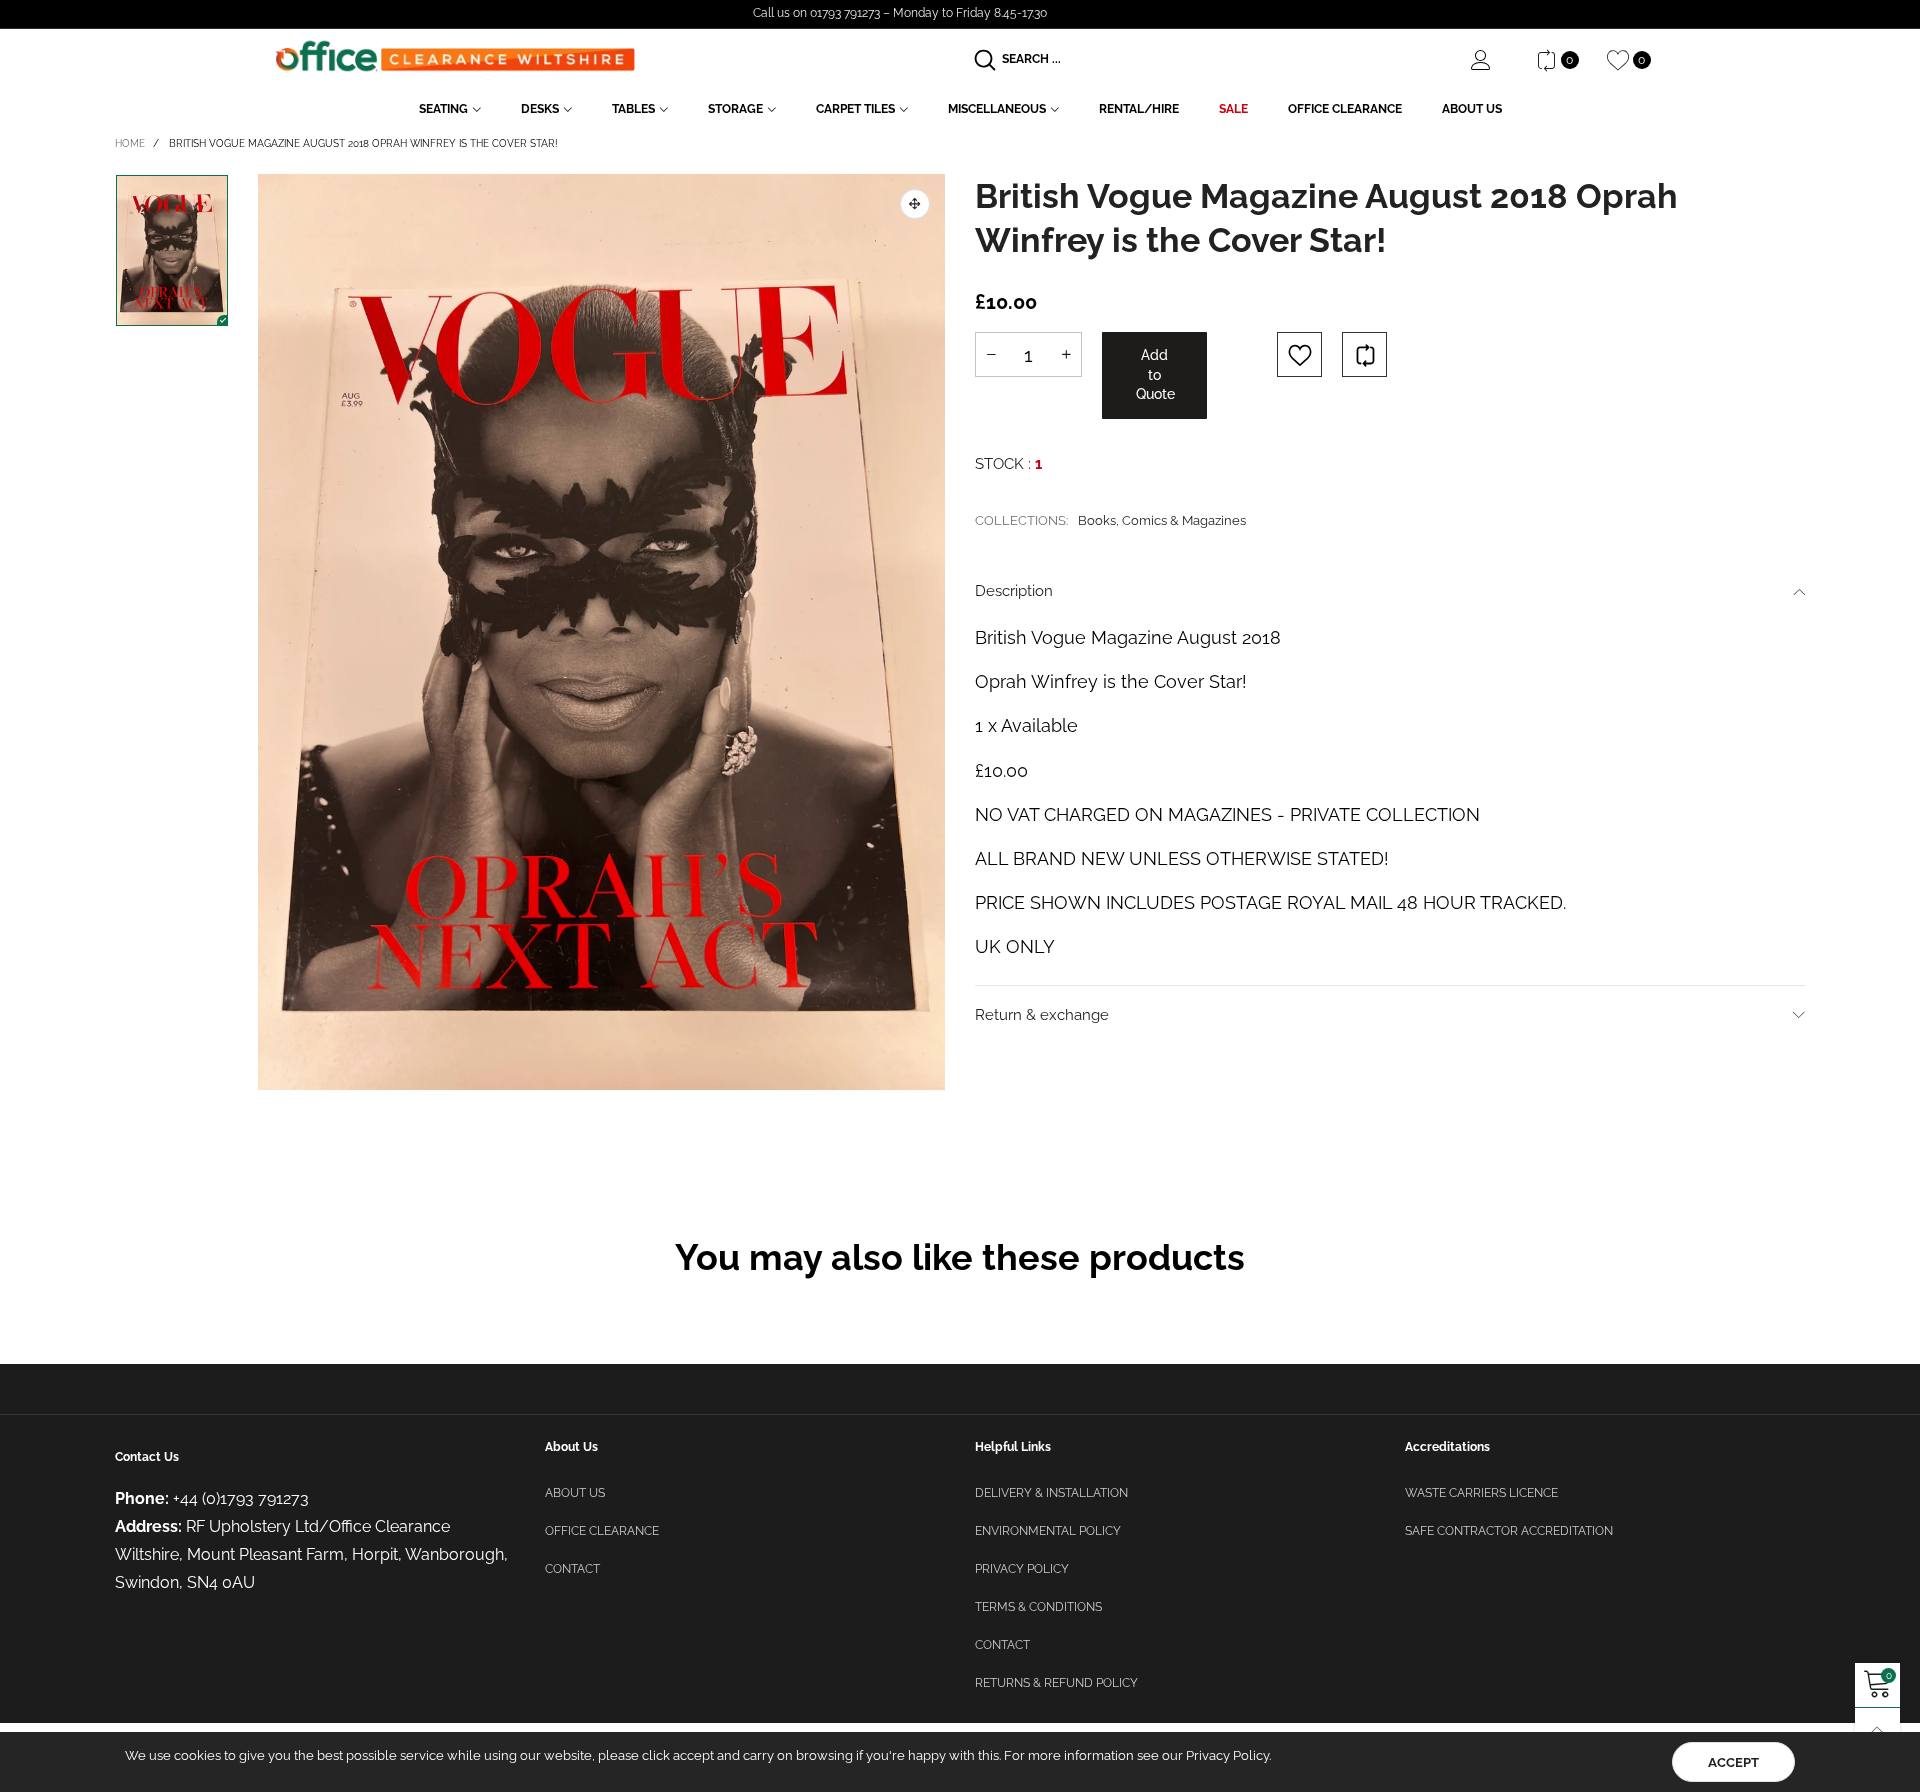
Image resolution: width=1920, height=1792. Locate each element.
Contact (572, 1569)
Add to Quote (1155, 374)
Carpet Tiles (855, 109)
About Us (1472, 109)
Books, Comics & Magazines (1162, 520)
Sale (1233, 109)
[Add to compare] (1364, 354)
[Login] (1496, 60)
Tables (633, 109)
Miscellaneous (997, 109)
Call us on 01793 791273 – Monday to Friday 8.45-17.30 (900, 13)
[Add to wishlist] (1299, 354)
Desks (540, 109)
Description (1014, 591)
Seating (443, 109)
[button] (991, 354)
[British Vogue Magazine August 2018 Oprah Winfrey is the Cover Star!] (601, 632)
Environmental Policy (1048, 1531)
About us (575, 1493)
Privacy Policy (1022, 1569)
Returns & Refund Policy (1056, 1683)
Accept (1733, 1762)
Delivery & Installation (1051, 1493)
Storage (735, 109)
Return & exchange (1042, 1015)
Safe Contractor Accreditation (1509, 1531)
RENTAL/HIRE (1139, 109)
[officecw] (455, 56)
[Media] (915, 204)
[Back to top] (1877, 1730)
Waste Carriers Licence (1481, 1493)
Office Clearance (1345, 109)
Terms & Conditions (1038, 1607)
